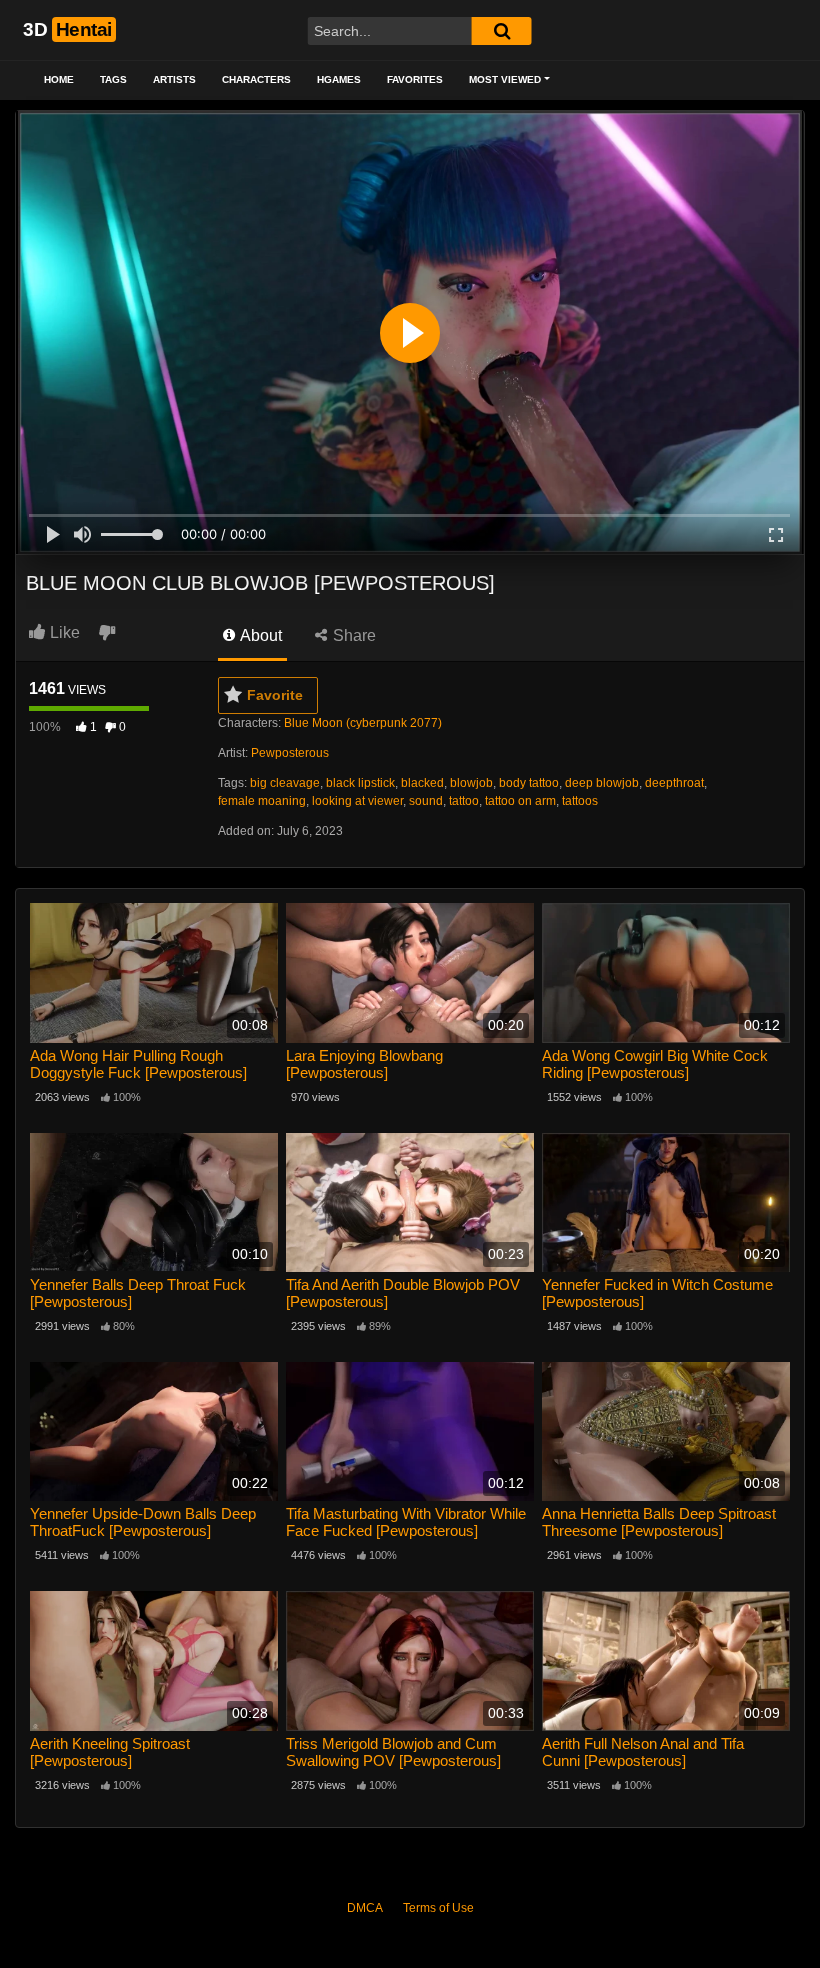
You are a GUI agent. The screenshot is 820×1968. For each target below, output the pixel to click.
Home (59, 79)
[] (502, 31)
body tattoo (529, 783)
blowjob (471, 783)
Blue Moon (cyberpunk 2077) (363, 723)
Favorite (275, 695)
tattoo (464, 801)
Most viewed (505, 79)
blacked (422, 783)
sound (426, 801)
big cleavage (285, 783)
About (259, 635)
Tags (113, 79)
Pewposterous (290, 753)
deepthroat (674, 783)
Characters (256, 79)
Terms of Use (438, 1908)
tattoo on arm (520, 801)
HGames (339, 79)
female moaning (262, 801)
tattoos (580, 801)
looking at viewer (357, 801)
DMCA (365, 1908)
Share (352, 635)
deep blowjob (602, 783)
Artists (174, 79)
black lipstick (360, 783)
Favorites (415, 79)
